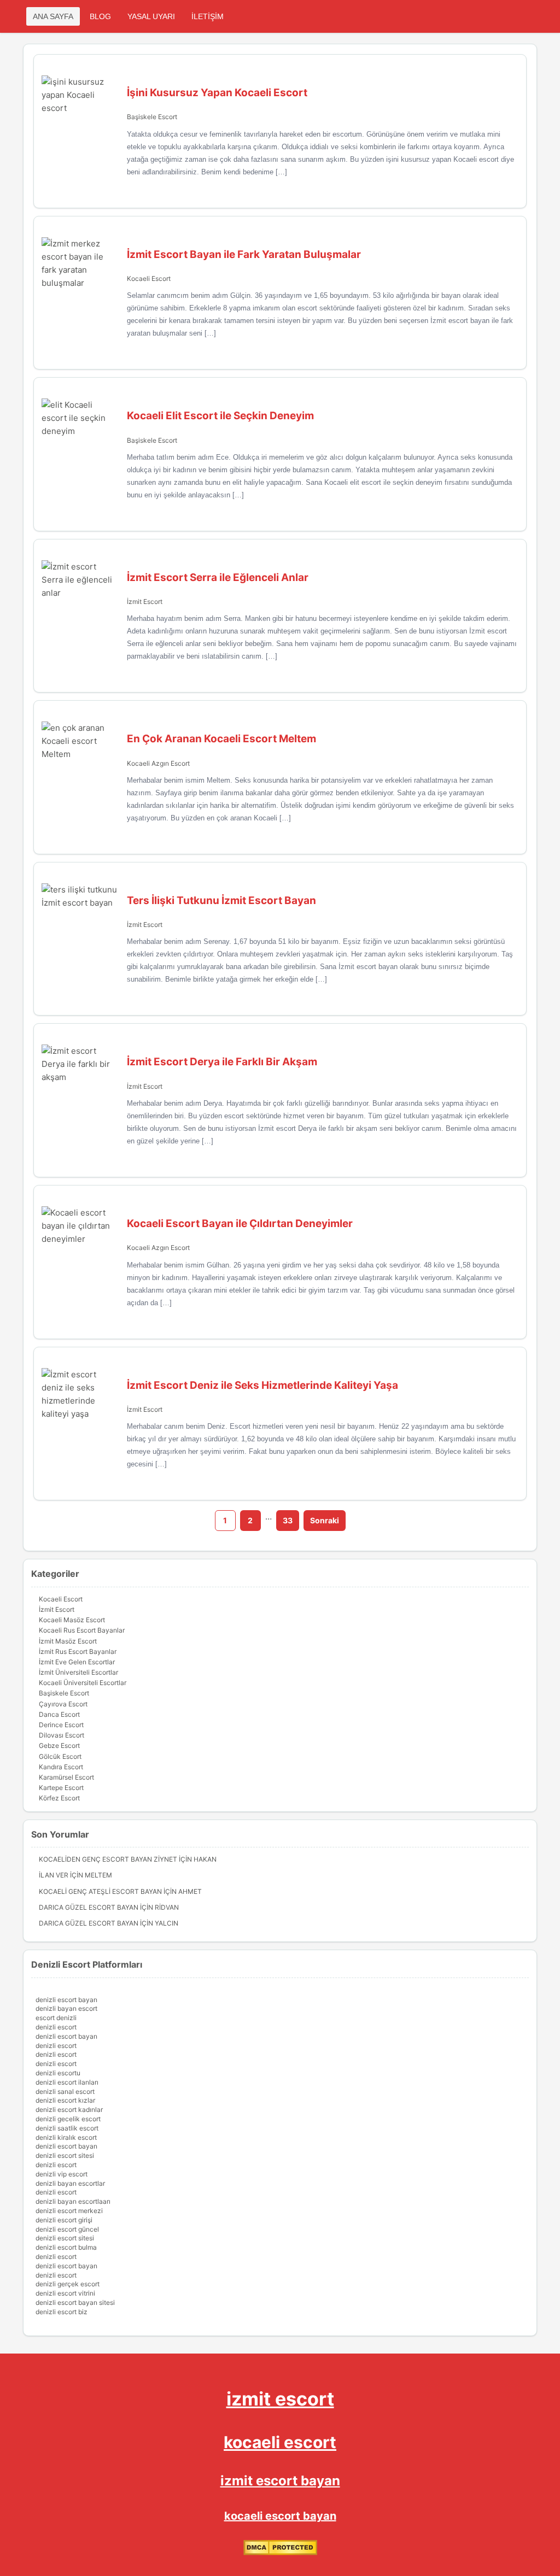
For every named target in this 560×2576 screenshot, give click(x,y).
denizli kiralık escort (66, 2137)
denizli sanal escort (65, 2091)
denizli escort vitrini (65, 2293)
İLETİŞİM (208, 16)
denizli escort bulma (66, 2247)
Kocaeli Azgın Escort (158, 763)
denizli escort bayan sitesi (75, 2302)
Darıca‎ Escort (59, 1714)
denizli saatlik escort (67, 2128)
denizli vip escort (62, 2174)
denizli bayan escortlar (70, 2183)
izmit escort (280, 2399)
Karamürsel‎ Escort (66, 1777)
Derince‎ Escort (61, 1725)
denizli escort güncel (67, 2229)
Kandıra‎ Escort (61, 1767)
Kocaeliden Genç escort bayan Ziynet (108, 1859)
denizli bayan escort (66, 2008)
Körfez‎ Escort (59, 1798)
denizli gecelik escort (68, 2119)
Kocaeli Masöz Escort (72, 1620)
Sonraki (325, 1520)
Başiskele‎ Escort (152, 117)
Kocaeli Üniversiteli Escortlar (83, 1683)
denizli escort (56, 2027)
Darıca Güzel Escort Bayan (89, 1907)
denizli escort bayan (66, 2000)
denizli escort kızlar (65, 2100)
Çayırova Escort (63, 1704)
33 (288, 1520)
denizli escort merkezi (69, 2211)
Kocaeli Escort (149, 278)
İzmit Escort (145, 602)
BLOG (100, 16)
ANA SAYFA (53, 16)
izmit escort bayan (280, 2481)
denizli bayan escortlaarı (73, 2201)
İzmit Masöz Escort (68, 1641)
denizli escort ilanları (67, 2082)
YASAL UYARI (151, 16)
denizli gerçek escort (68, 2284)
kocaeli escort (280, 2442)
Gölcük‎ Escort (60, 1756)
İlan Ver (54, 1875)
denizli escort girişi (64, 2220)
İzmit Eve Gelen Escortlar (77, 1662)
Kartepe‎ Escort (61, 1788)
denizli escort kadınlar (69, 2109)
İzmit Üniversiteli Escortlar (78, 1672)
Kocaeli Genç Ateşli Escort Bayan (100, 1891)
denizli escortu (58, 2073)
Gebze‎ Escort (59, 1745)
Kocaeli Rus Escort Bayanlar (82, 1630)
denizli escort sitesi (65, 2155)
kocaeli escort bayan (280, 2516)
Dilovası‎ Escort (62, 1735)
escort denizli (56, 2018)
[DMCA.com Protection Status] (280, 2553)
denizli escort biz (62, 2312)
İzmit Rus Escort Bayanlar (78, 1651)
